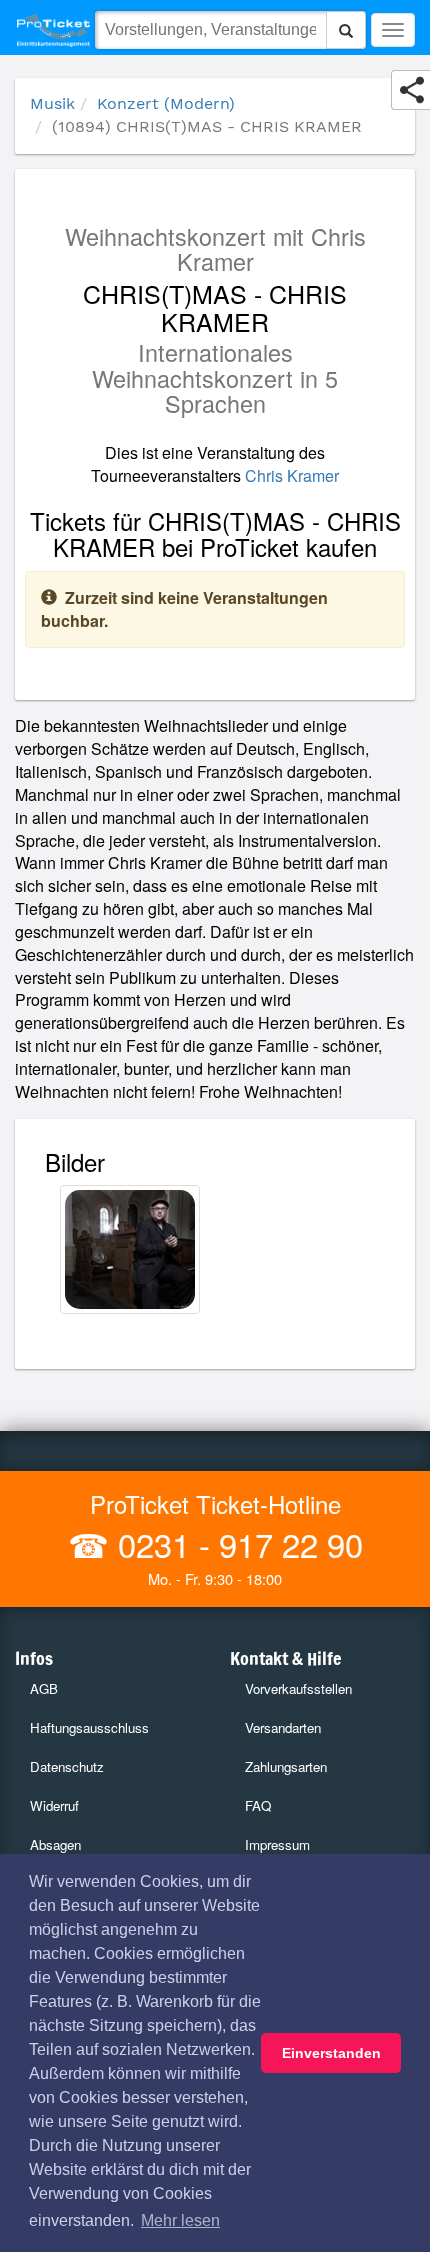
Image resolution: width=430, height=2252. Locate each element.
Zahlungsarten (286, 1766)
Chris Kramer (292, 475)
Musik (52, 103)
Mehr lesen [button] (180, 2220)
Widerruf (54, 1805)
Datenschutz (67, 1766)
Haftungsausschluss (89, 1727)
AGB (44, 1688)
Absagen (55, 1844)
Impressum (277, 1844)
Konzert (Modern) (166, 103)
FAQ (258, 1805)
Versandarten (283, 1727)
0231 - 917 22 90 (236, 1543)
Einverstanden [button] (331, 2053)
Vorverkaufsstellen (298, 1688)
